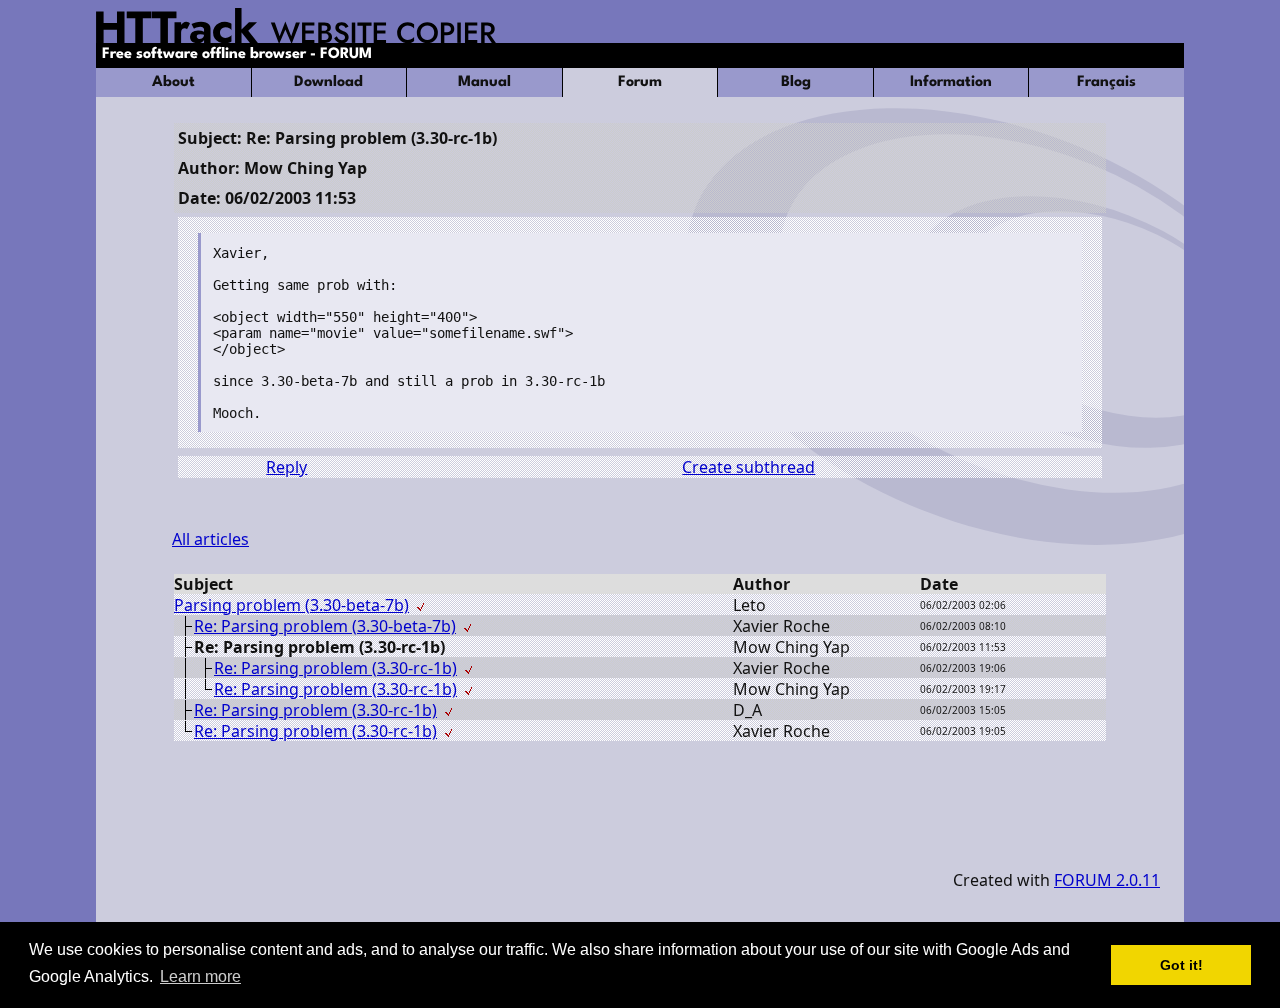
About (173, 82)
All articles (210, 539)
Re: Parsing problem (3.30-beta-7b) (325, 626)
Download (328, 82)
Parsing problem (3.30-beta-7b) (291, 605)
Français (1106, 82)
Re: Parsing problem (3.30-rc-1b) (335, 668)
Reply (286, 467)
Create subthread (748, 467)
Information (951, 82)
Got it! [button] (1181, 965)
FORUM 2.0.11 (1107, 880)
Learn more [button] (200, 976)
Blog (796, 82)
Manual (484, 82)
